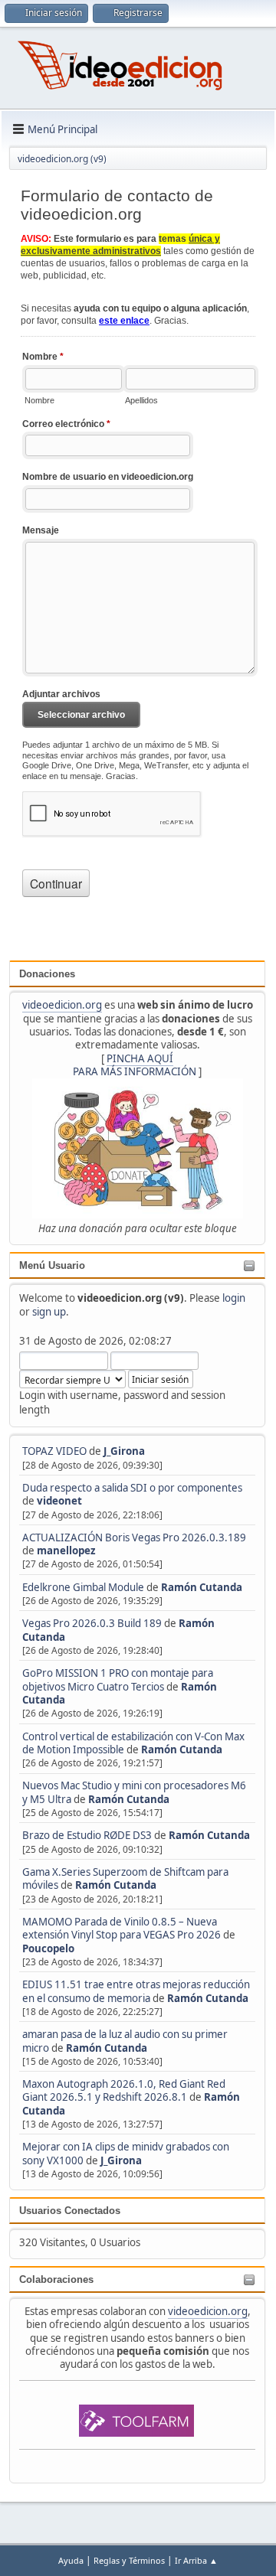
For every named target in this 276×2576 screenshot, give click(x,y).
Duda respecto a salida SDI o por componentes (132, 1488)
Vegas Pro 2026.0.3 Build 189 (92, 1623)
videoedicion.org (62, 1005)
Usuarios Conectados (70, 2211)
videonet (59, 1501)
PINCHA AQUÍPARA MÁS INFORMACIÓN (135, 1065)
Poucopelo (48, 1948)
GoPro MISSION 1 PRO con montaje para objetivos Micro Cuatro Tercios (118, 1679)
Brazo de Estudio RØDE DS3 (87, 1835)
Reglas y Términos (129, 2560)
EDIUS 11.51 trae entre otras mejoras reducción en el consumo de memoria (136, 1991)
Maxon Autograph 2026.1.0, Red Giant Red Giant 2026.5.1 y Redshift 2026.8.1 (124, 2090)
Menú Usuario (52, 1265)
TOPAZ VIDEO (54, 1451)
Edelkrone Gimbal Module (83, 1587)
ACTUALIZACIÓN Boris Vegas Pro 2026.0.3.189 (134, 1537)
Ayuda (71, 2560)
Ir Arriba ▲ (196, 2560)
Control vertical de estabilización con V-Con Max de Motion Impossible (133, 1743)
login (234, 1298)
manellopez (66, 1550)
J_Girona (124, 1451)
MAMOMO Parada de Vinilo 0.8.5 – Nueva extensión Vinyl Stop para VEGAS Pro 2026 (122, 1928)
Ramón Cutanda (202, 1587)
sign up (49, 1312)
